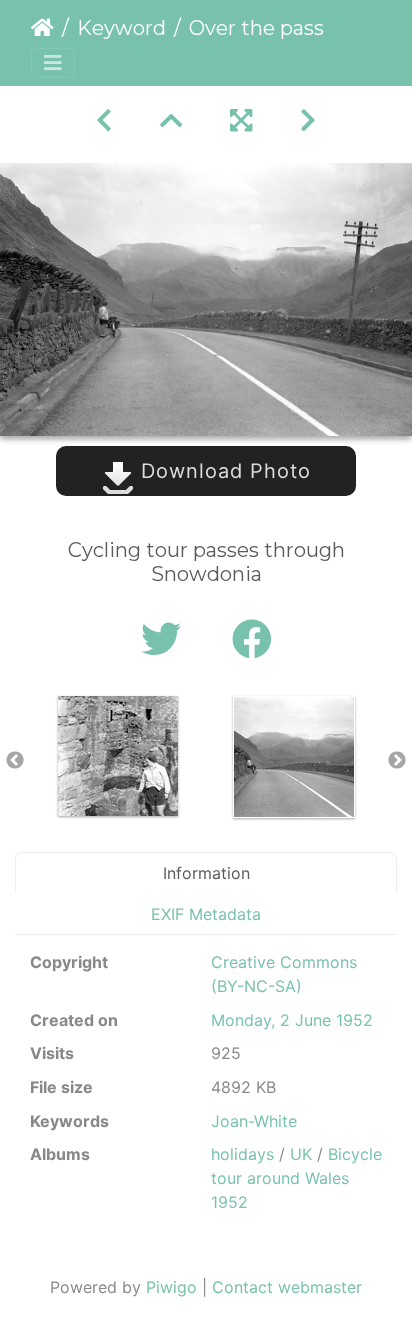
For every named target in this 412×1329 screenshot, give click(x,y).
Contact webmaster (287, 1287)
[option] (118, 756)
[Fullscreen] (241, 120)
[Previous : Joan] (104, 120)
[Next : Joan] (308, 120)
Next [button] (397, 761)
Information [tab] (206, 873)
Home (42, 28)
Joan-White (254, 1121)
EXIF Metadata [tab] (206, 914)
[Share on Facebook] (252, 639)
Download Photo (222, 471)
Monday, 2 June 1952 (292, 1020)
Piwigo (171, 1287)
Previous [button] (15, 761)
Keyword (121, 28)
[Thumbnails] (171, 120)
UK (301, 1154)
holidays (242, 1154)
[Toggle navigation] (53, 63)
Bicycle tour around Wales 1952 (296, 1178)
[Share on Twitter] (166, 639)
